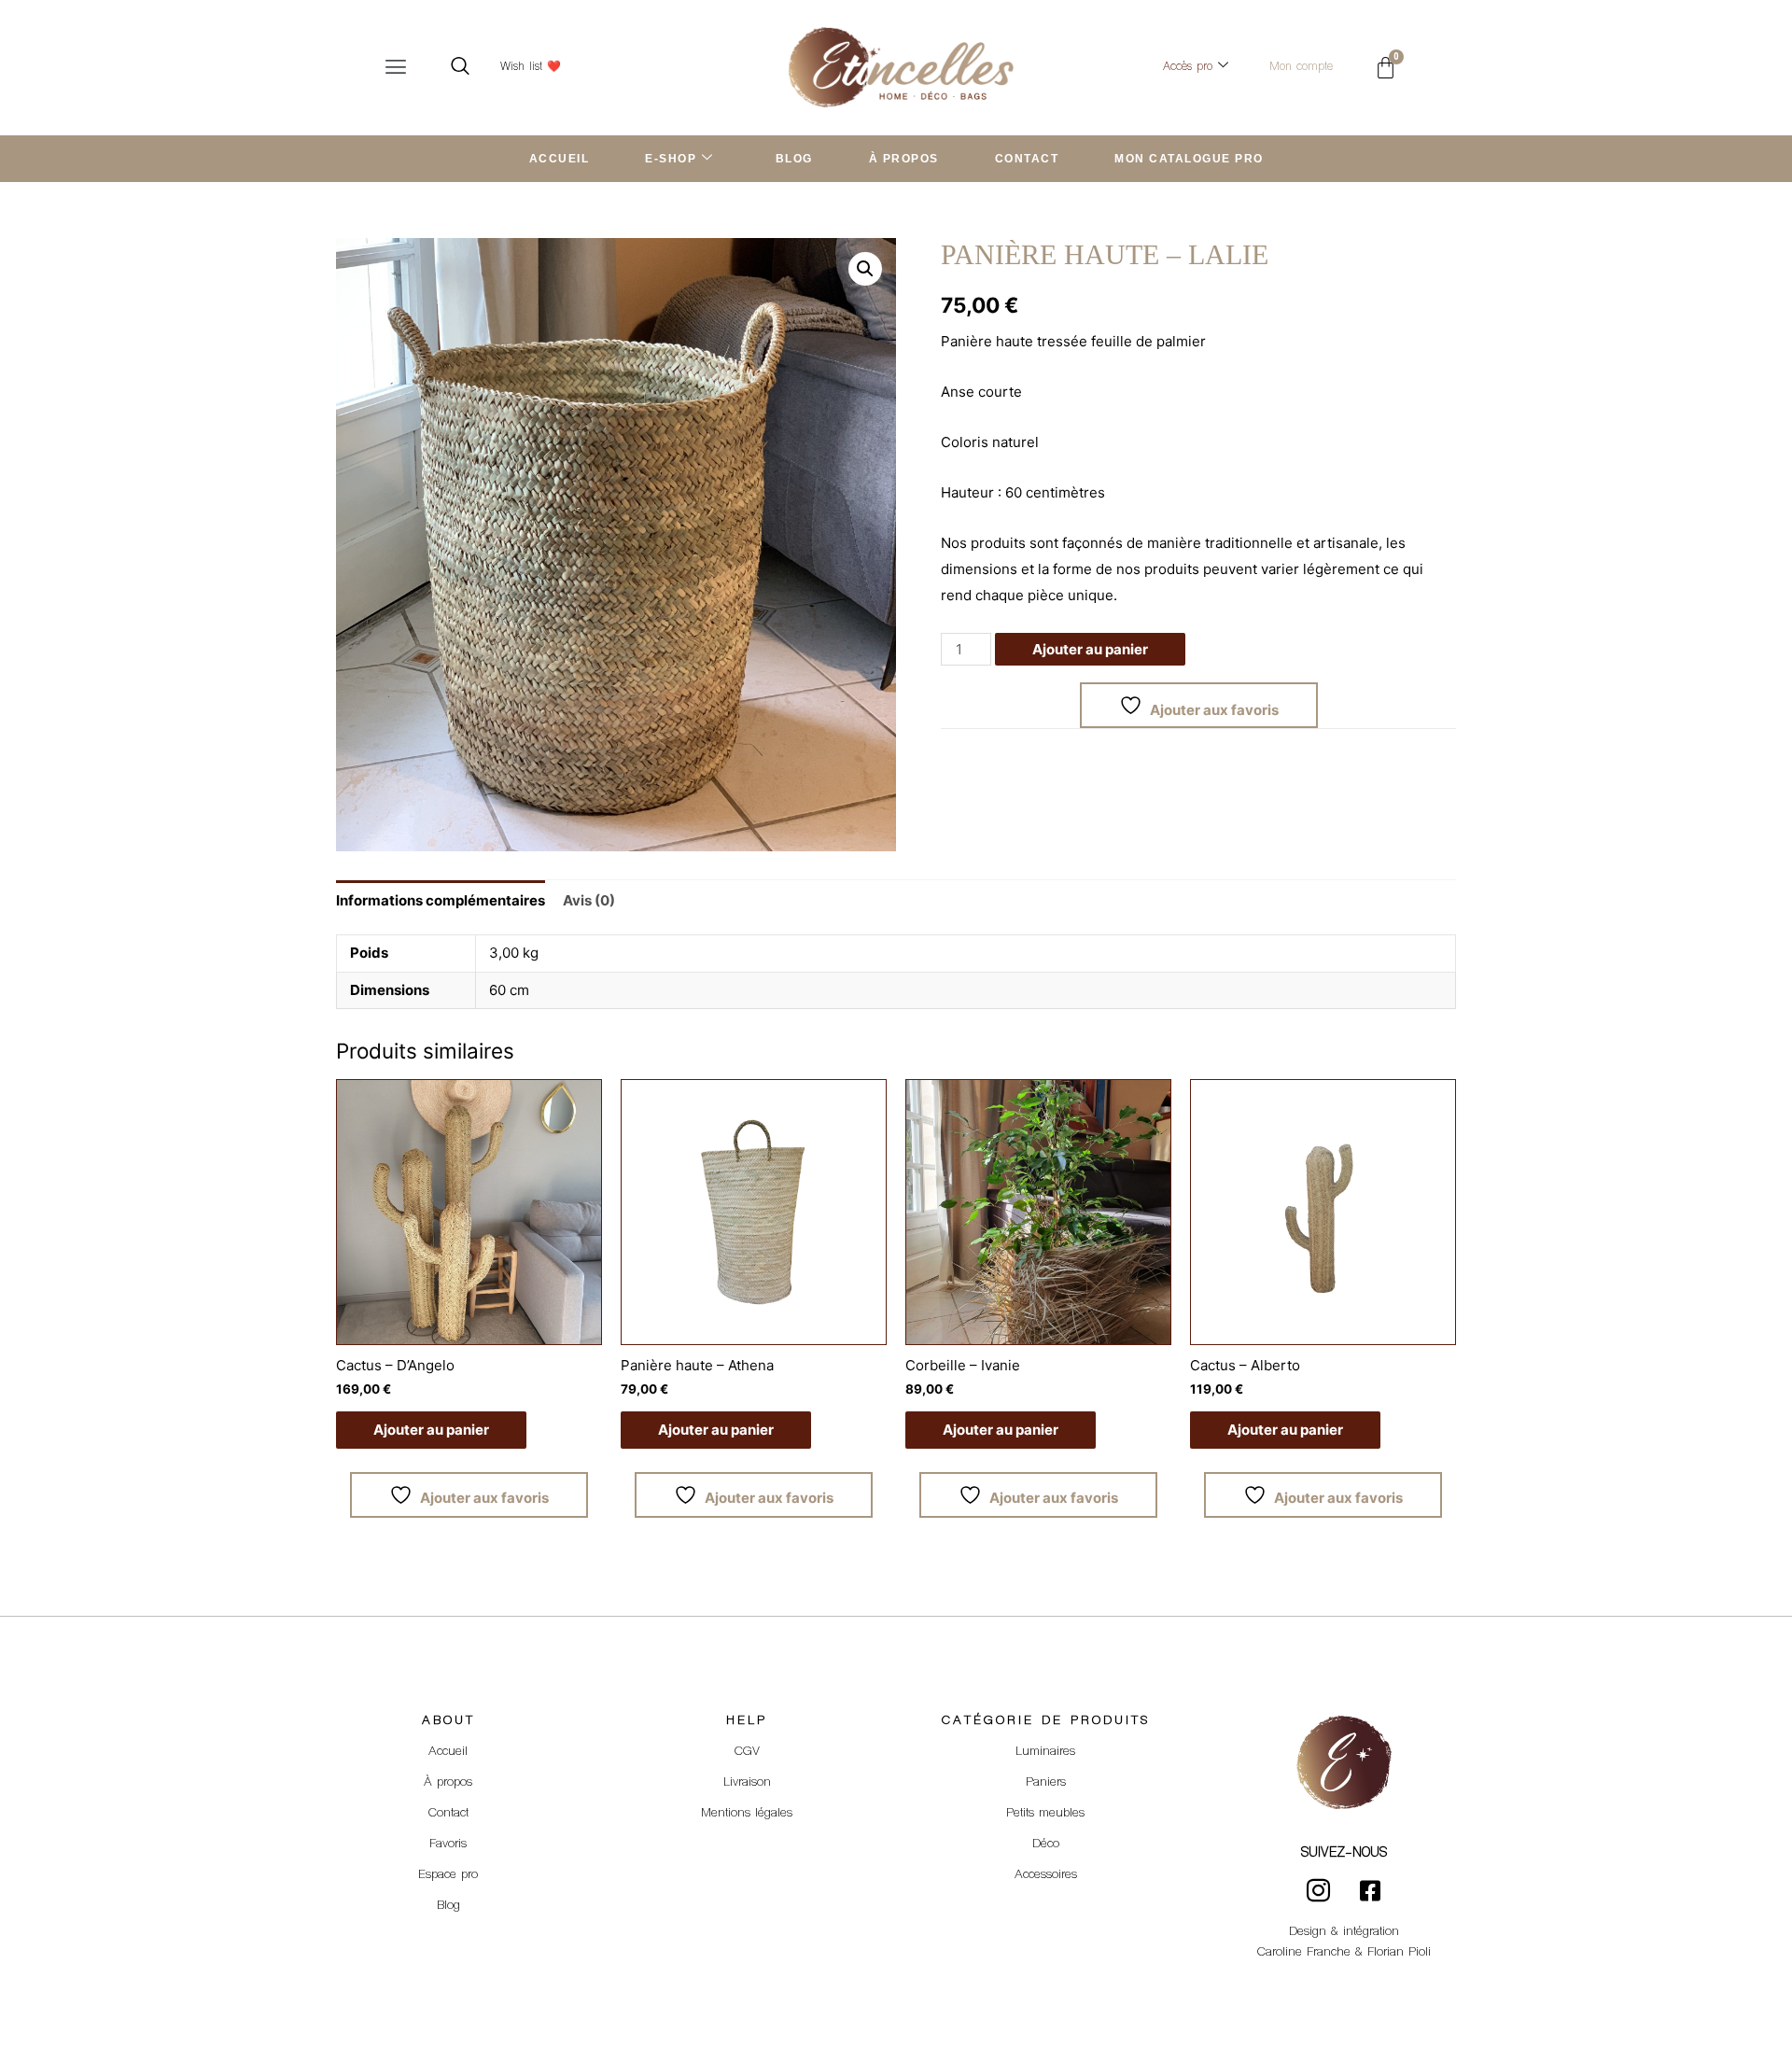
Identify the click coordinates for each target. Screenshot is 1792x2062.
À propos (448, 1783)
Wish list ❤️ (531, 67)
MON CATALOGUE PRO (1189, 159)
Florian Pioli (1399, 1953)
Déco (1046, 1845)
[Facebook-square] (1370, 1891)
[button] (396, 68)
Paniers (1046, 1783)
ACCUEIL (560, 159)
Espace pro (448, 1875)
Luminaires (1045, 1752)
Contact (448, 1814)
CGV (747, 1752)
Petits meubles (1045, 1814)
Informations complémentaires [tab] (441, 900)
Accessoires (1046, 1875)
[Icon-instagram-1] (1319, 1891)
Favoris (448, 1845)
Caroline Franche (1304, 1953)
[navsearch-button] (460, 67)
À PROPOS (904, 159)
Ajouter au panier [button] (431, 1430)
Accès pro (1188, 67)
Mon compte (1301, 67)
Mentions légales (747, 1814)
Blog (448, 1906)
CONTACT (1027, 159)
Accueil (448, 1752)
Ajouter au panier (1090, 649)
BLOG (794, 159)
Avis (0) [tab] (589, 900)
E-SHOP (671, 159)
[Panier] (1386, 68)
